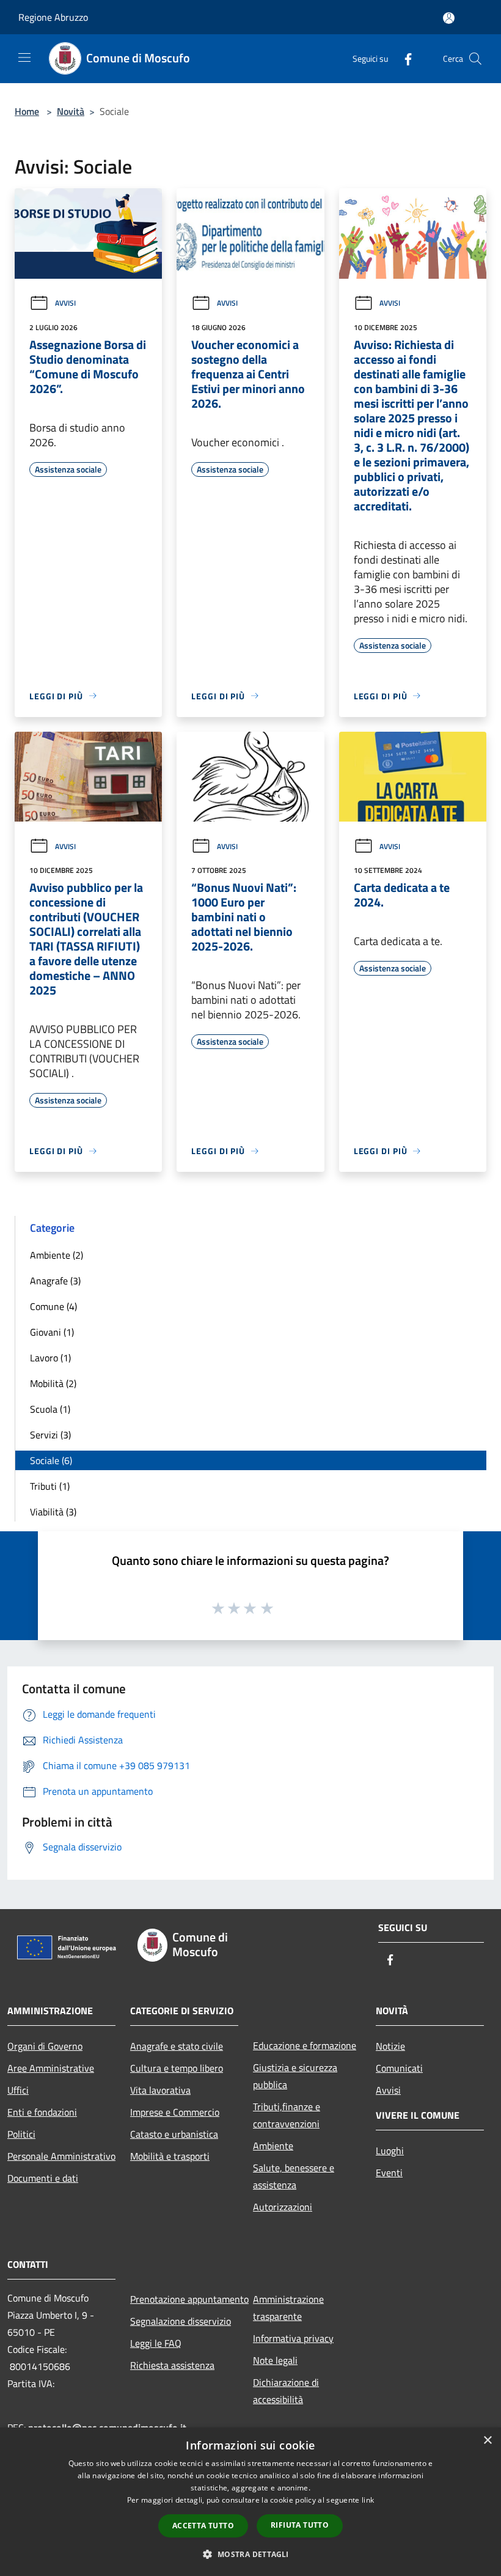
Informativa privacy (293, 2338)
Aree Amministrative (51, 2068)
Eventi (389, 2173)
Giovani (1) (52, 1332)
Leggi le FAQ (156, 2343)
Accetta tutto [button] (203, 2526)
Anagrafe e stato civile (177, 2046)
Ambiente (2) (57, 1255)
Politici (21, 2134)
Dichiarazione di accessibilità (286, 2391)
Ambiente (273, 2146)
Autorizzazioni (283, 2207)
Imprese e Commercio (175, 2112)
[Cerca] (475, 59)
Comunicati (399, 2068)
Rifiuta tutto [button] (300, 2525)
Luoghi (390, 2151)
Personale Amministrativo (61, 2156)
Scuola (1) (50, 1409)
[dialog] (250, 2502)
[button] (250, 2554)
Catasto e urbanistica (174, 2134)
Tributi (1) (50, 1486)
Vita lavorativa (160, 2090)
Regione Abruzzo (53, 17)
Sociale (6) (51, 1460)
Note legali (275, 2360)
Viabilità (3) (53, 1512)
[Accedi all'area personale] (449, 18)
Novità (71, 111)
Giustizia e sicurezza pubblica (295, 2076)
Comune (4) (53, 1306)
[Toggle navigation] (24, 57)
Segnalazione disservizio (181, 2321)
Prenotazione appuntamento (184, 2299)
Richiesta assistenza (172, 2365)
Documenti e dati (43, 2178)
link (368, 2500)
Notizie (390, 2046)
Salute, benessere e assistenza (294, 2176)
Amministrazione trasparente (288, 2308)
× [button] (487, 2441)
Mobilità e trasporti (170, 2156)
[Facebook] (403, 58)
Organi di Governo (45, 2046)
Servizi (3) (50, 1435)
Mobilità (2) (53, 1383)
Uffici (18, 2090)
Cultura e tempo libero (177, 2068)
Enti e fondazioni (42, 2112)
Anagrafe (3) (55, 1281)
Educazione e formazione (305, 2045)
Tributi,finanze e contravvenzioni (287, 2115)
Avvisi (65, 303)
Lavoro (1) (50, 1358)
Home (27, 111)
